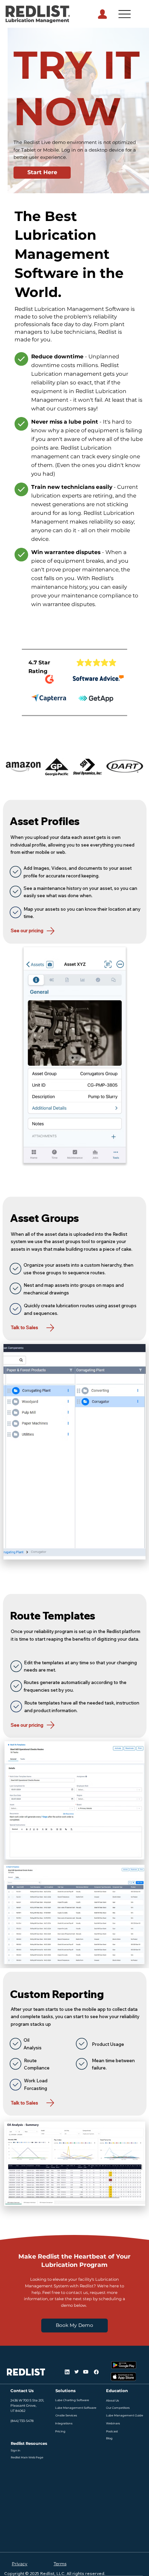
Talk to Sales (24, 1327)
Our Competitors (118, 2408)
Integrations (64, 2423)
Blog (109, 2438)
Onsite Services (66, 2415)
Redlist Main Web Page (27, 2457)
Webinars (113, 2423)
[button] (77, 88)
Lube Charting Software (72, 2400)
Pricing (60, 2431)
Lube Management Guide (125, 2415)
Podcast (112, 2431)
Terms (60, 2564)
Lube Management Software (76, 2408)
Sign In (15, 2450)
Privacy (20, 2564)
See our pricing (28, 930)
